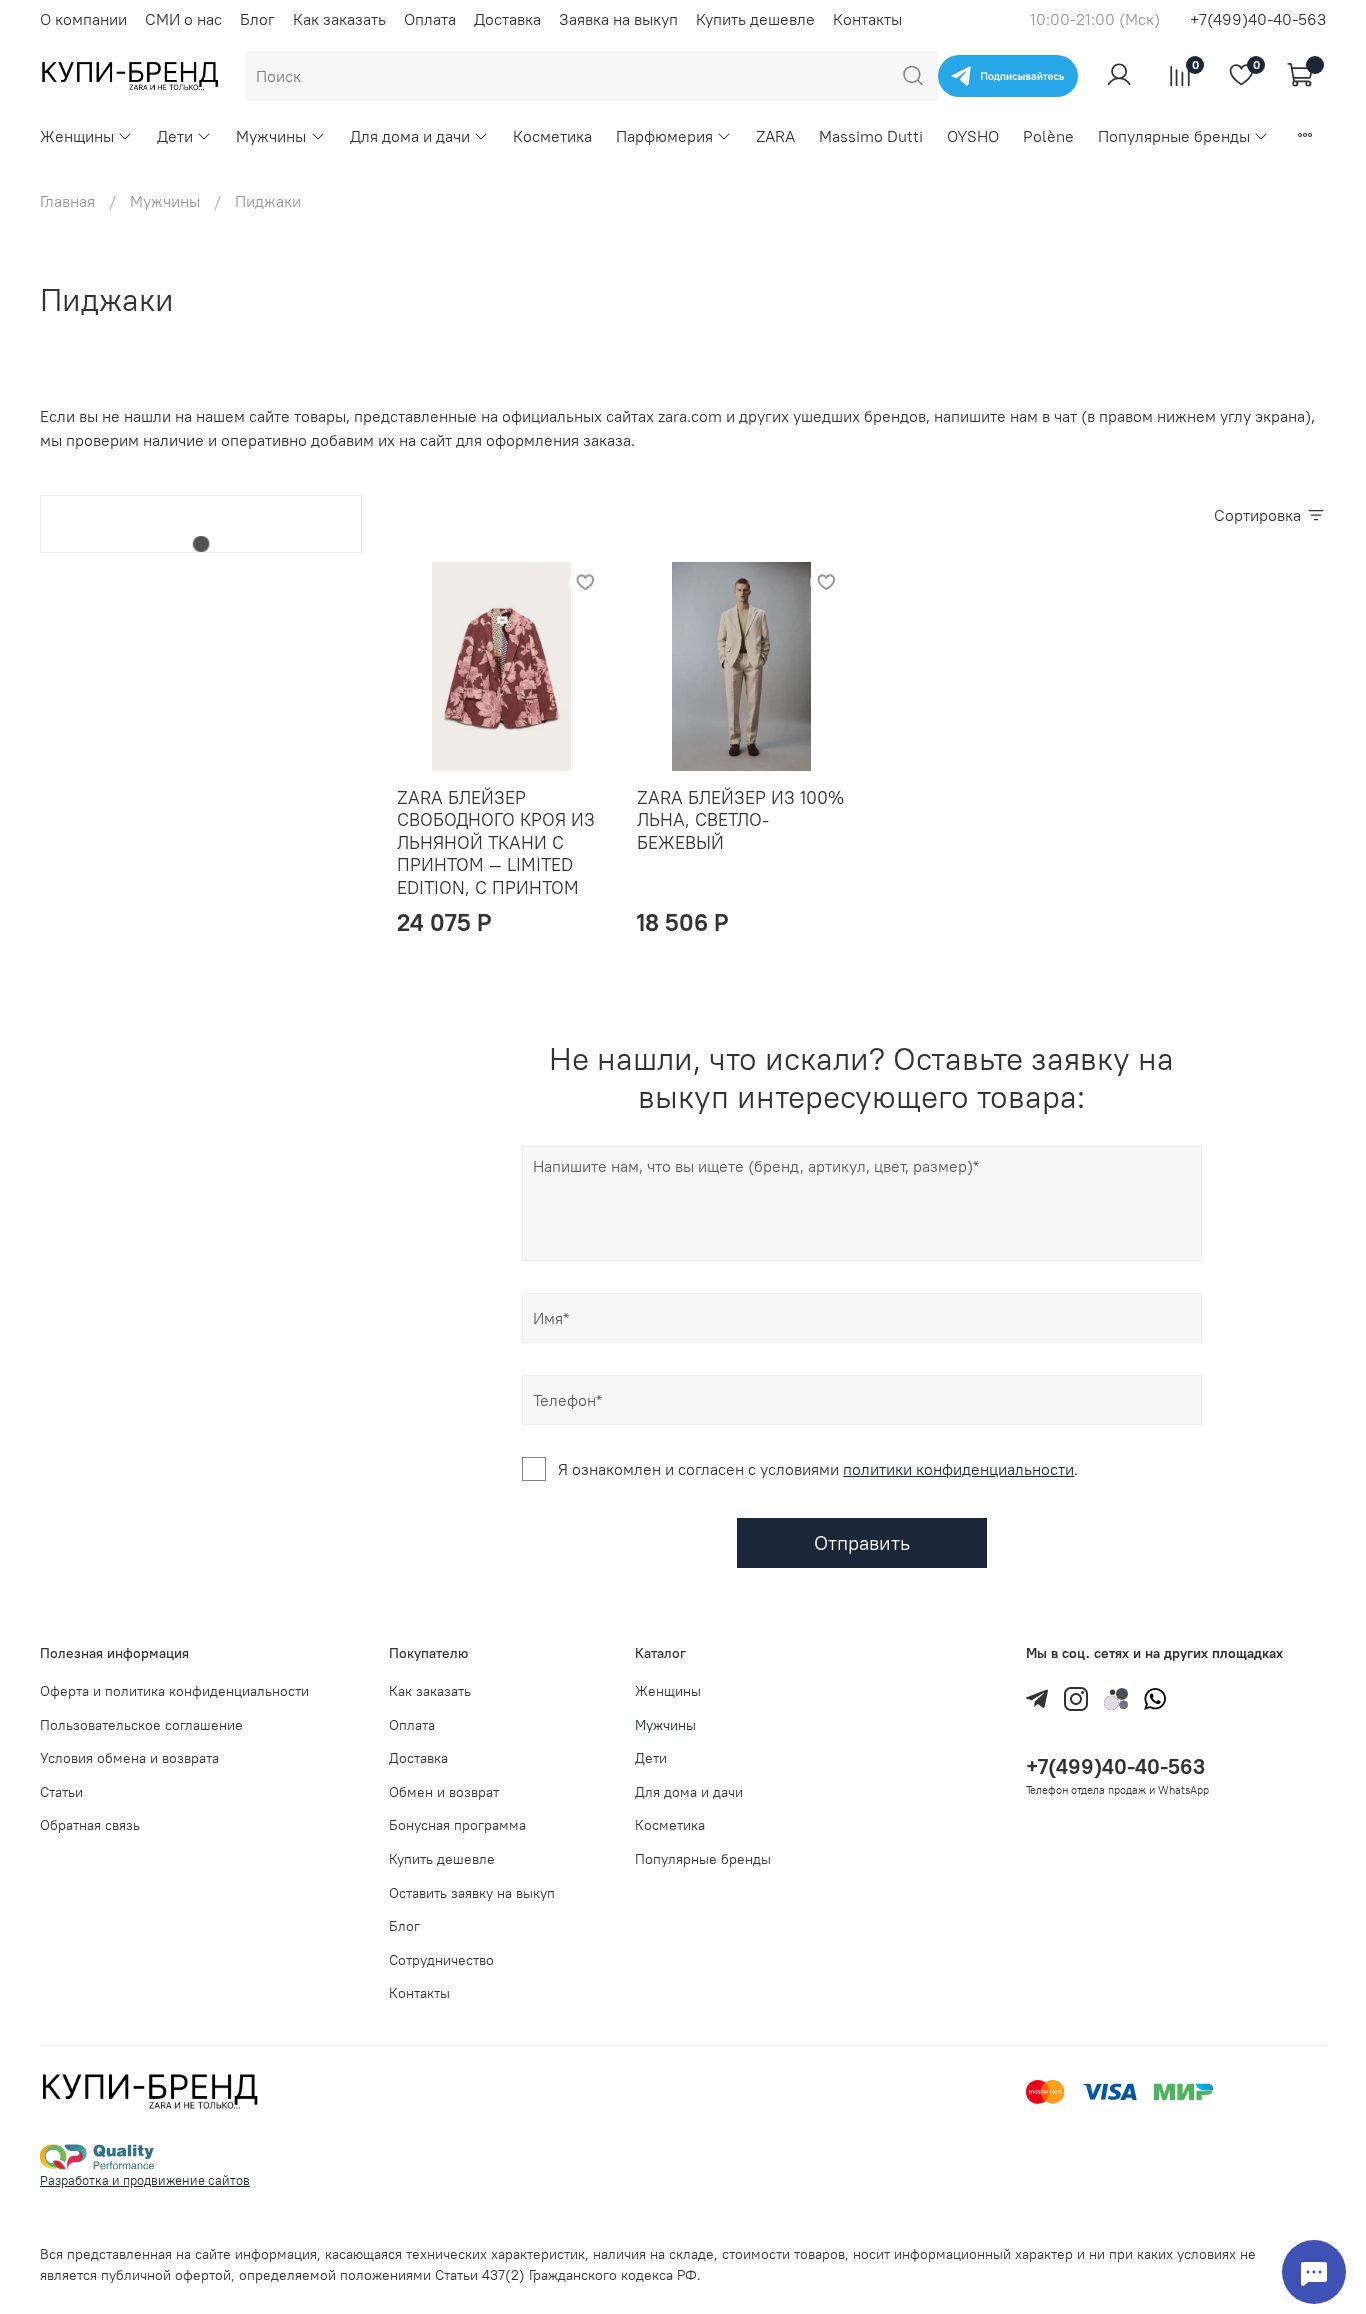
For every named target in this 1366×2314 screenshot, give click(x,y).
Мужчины (271, 136)
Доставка (507, 19)
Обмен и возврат (444, 1792)
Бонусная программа (457, 1825)
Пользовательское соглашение (141, 1725)
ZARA (775, 136)
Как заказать (339, 19)
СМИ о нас (183, 19)
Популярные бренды (1174, 136)
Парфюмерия (664, 136)
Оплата (430, 19)
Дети (175, 136)
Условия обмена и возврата (129, 1758)
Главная (67, 201)
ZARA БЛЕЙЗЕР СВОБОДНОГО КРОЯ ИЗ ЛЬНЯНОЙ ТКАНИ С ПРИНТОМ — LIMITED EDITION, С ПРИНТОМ (496, 842)
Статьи (61, 1792)
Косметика (552, 136)
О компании (83, 19)
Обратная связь (90, 1825)
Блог (257, 19)
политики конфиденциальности (958, 1469)
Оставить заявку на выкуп (472, 1893)
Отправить (862, 1542)
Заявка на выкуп (618, 19)
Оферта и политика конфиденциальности (174, 1691)
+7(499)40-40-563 (1258, 19)
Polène (1048, 136)
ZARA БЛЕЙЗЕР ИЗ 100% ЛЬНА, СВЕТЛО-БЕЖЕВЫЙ (740, 820)
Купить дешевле (755, 19)
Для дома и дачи (410, 136)
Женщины (77, 136)
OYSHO (973, 136)
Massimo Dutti (871, 136)
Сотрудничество (441, 1960)
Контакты (867, 19)
